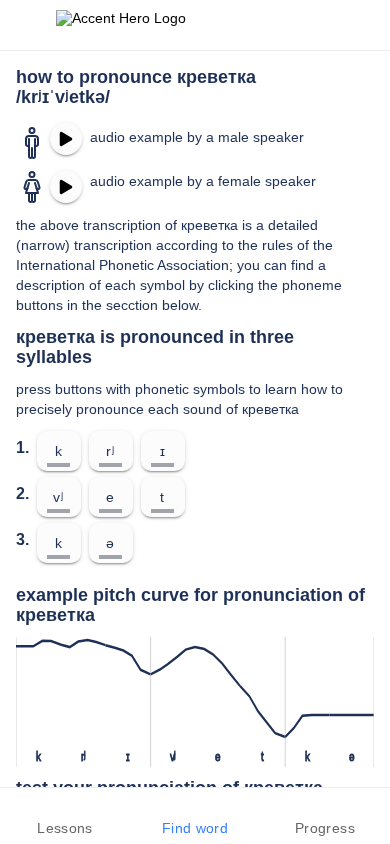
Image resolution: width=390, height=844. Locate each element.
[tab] (65, 816)
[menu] (28, 25)
